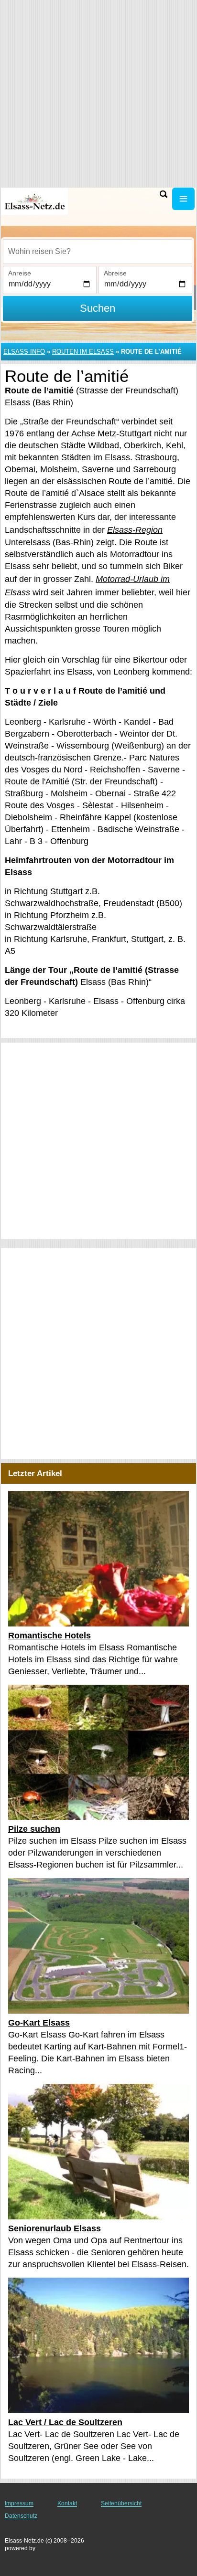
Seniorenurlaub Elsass (55, 2228)
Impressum (19, 2503)
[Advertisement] (98, 1141)
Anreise (20, 273)
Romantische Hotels (49, 1636)
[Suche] (164, 194)
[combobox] (98, 252)
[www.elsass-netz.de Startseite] (36, 201)
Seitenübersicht (121, 2503)
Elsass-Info (24, 352)
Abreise (115, 273)
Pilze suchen (34, 1829)
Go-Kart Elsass (39, 2023)
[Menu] (183, 199)
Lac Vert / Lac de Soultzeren (65, 2422)
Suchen (98, 308)
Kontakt (67, 2503)
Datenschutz (21, 2516)
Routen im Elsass (83, 352)
